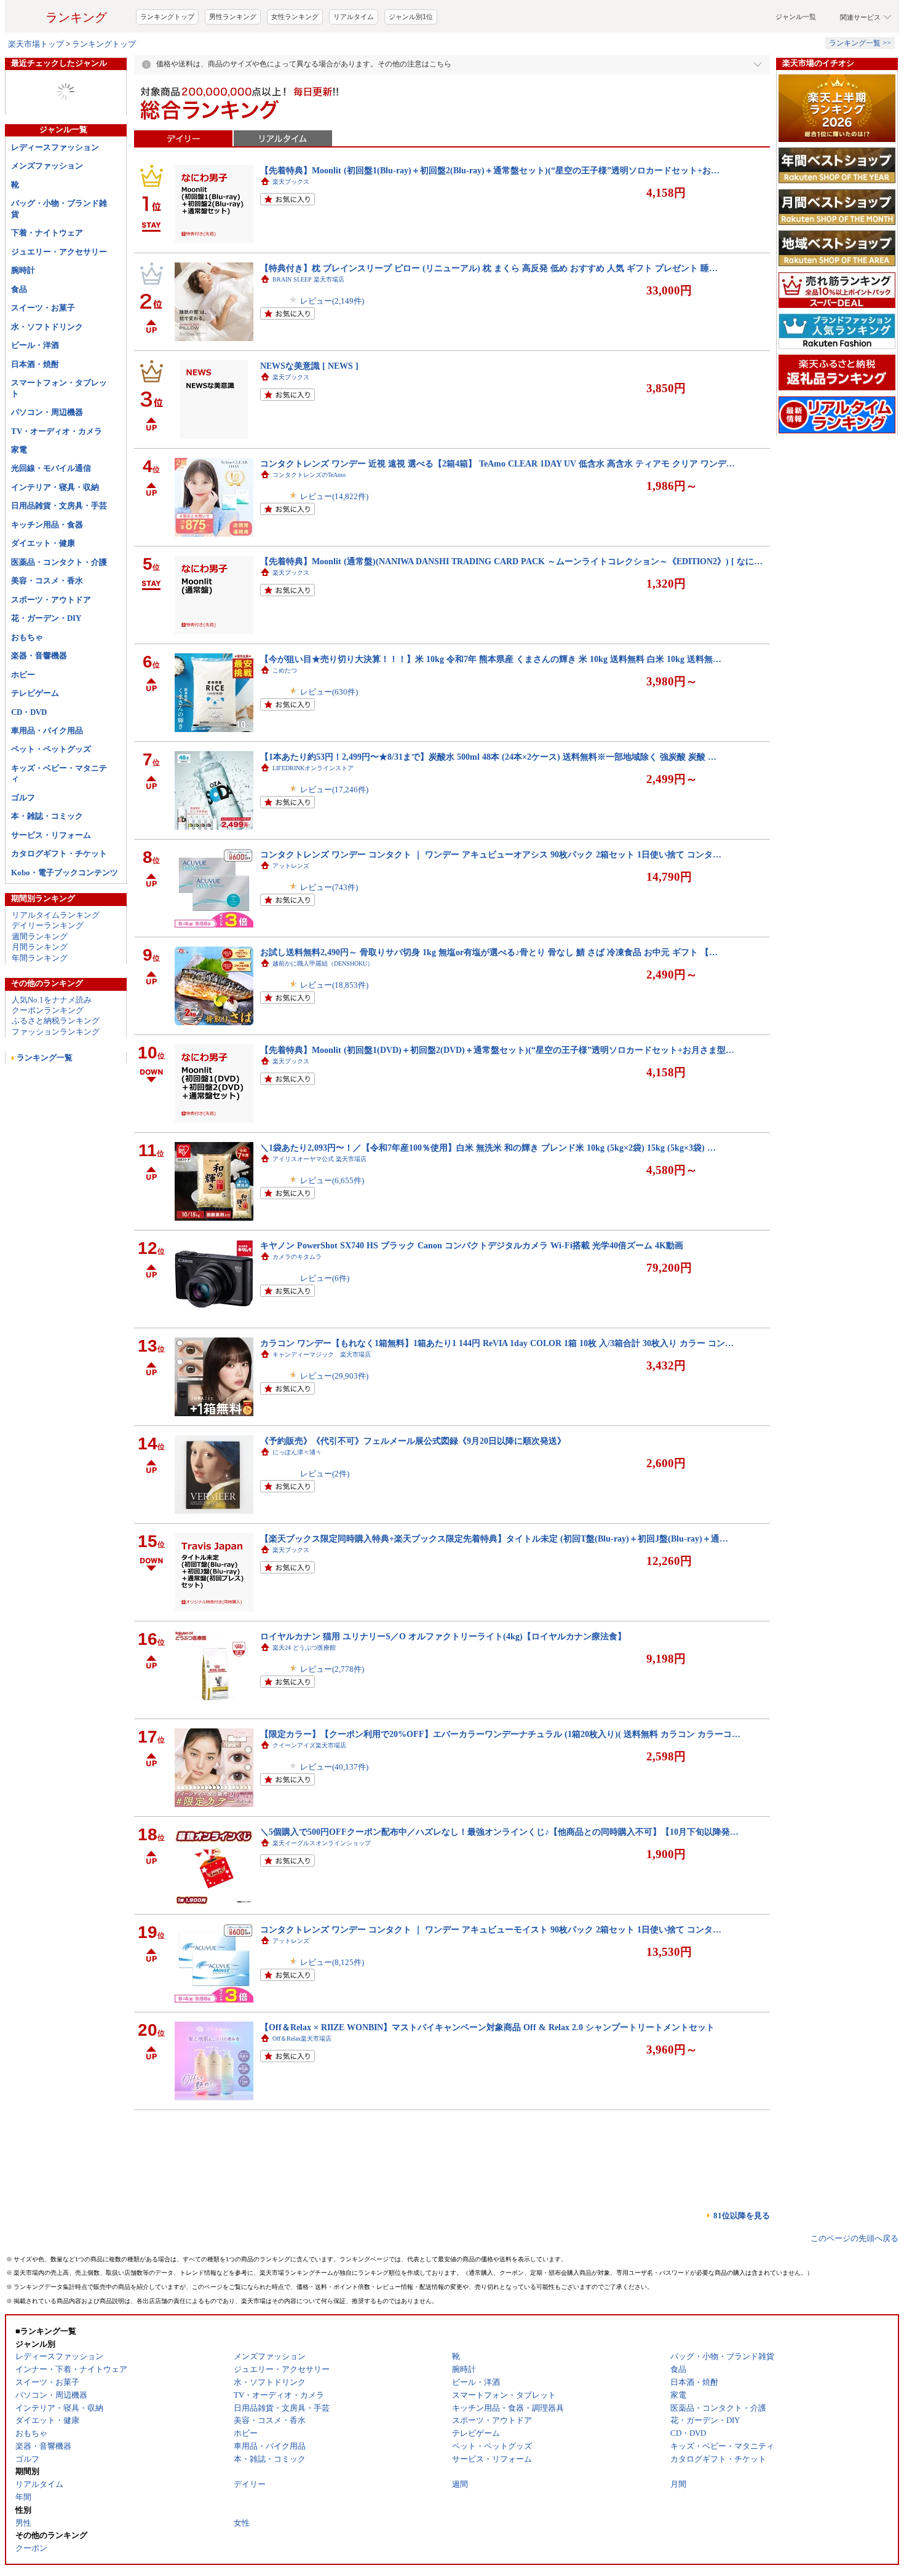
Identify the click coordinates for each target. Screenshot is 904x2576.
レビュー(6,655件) (332, 1230)
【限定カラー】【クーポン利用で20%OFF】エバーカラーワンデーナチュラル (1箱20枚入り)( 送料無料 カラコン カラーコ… (500, 1783)
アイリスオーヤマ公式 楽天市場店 (319, 1208)
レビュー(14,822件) (334, 546)
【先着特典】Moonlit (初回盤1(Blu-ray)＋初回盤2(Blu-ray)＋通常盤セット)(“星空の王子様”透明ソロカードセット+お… (490, 219)
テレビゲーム (35, 742)
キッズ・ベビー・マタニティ (59, 822)
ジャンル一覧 (796, 66)
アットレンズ (291, 915)
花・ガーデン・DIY (46, 667)
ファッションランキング (56, 1081)
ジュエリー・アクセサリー (59, 301)
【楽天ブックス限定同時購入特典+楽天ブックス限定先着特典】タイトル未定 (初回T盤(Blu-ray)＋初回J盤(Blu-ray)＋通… (494, 1588)
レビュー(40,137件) (334, 1816)
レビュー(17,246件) (334, 839)
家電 (19, 499)
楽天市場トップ (36, 93)
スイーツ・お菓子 (43, 357)
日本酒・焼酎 (35, 413)
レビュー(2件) (325, 1523)
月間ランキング (40, 996)
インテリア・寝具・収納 (55, 536)
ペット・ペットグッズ (51, 798)
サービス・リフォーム (51, 884)
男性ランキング (233, 66)
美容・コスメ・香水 (47, 630)
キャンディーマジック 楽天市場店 (322, 1404)
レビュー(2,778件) (332, 1718)
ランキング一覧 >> (860, 92)
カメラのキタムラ (297, 1306)
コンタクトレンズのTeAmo (309, 524)
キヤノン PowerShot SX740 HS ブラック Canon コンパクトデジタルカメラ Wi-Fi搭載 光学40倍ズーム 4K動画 (472, 1294)
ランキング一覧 (45, 1107)
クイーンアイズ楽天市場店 (309, 1794)
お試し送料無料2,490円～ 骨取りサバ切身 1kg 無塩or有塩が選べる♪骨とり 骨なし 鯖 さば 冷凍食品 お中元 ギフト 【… (489, 1001)
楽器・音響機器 (39, 705)
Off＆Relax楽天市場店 (302, 2088)
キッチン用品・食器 (47, 574)
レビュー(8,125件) (332, 2011)
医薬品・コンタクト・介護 (59, 611)
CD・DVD (29, 761)
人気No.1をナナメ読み (52, 1049)
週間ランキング (40, 986)
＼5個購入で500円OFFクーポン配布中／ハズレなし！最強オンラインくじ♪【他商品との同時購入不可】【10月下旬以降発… (499, 1881)
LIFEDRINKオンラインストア (313, 817)
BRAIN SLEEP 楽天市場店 (308, 329)
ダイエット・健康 (43, 592)
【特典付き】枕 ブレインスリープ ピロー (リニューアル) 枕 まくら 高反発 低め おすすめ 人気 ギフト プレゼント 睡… (489, 317)
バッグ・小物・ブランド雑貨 (59, 258)
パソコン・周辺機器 (47, 461)
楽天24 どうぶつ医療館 (304, 1697)
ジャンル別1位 (411, 66)
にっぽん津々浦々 (297, 1501)
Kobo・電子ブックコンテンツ (65, 922)
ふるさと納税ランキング (56, 1070)
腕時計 (23, 319)
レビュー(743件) (329, 936)
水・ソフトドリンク (47, 376)
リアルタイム (354, 66)
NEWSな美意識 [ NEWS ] (309, 415)
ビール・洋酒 (35, 394)
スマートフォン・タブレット (59, 437)
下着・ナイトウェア (47, 282)
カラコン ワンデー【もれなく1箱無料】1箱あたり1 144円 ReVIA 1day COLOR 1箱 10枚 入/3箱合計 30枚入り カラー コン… (497, 1392)
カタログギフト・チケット (59, 903)
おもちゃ (27, 686)
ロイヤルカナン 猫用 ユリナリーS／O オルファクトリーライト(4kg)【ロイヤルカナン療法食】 (443, 1685)
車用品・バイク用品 (47, 780)
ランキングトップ (167, 66)
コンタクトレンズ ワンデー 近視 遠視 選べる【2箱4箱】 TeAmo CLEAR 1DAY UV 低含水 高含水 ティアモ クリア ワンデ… (498, 513)
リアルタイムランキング (56, 964)
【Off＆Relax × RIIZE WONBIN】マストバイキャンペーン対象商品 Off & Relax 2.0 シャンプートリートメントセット (487, 2076)
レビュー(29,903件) (334, 1425)
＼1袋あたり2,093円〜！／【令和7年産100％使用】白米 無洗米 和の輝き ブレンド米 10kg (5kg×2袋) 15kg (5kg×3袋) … (488, 1197)
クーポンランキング (48, 1059)
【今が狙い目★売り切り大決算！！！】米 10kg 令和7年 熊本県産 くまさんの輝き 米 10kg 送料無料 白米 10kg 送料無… (491, 708)
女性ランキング (295, 66)
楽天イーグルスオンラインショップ (322, 1892)
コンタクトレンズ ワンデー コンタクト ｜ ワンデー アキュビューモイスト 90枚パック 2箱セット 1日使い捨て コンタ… (491, 1979)
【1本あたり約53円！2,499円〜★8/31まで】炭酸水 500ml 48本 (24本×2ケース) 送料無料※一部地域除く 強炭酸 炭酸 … (488, 806)
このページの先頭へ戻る (854, 2287)
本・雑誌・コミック (47, 865)
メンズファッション (47, 215)
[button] (628, 26)
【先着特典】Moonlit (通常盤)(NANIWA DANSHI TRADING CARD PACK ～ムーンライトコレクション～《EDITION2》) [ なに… (511, 610)
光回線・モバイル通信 (51, 517)
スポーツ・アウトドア (51, 649)
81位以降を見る (742, 2265)
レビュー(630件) (329, 741)
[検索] (551, 26)
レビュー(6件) (325, 1327)
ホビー (23, 724)
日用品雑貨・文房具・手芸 (59, 555)
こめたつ (285, 719)
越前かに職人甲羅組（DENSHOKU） (323, 1013)
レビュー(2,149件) (332, 350)
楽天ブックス (291, 231)
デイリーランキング (48, 975)
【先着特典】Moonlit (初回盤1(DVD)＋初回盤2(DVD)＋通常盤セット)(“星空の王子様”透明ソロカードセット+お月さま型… (497, 1099)
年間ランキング (40, 1007)
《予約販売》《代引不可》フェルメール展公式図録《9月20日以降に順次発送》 (413, 1490)
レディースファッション (55, 196)
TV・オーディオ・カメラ (57, 480)
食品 (19, 338)
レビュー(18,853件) (334, 1034)
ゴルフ (23, 847)
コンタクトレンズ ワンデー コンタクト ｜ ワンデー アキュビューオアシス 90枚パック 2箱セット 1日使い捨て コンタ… (491, 904)
